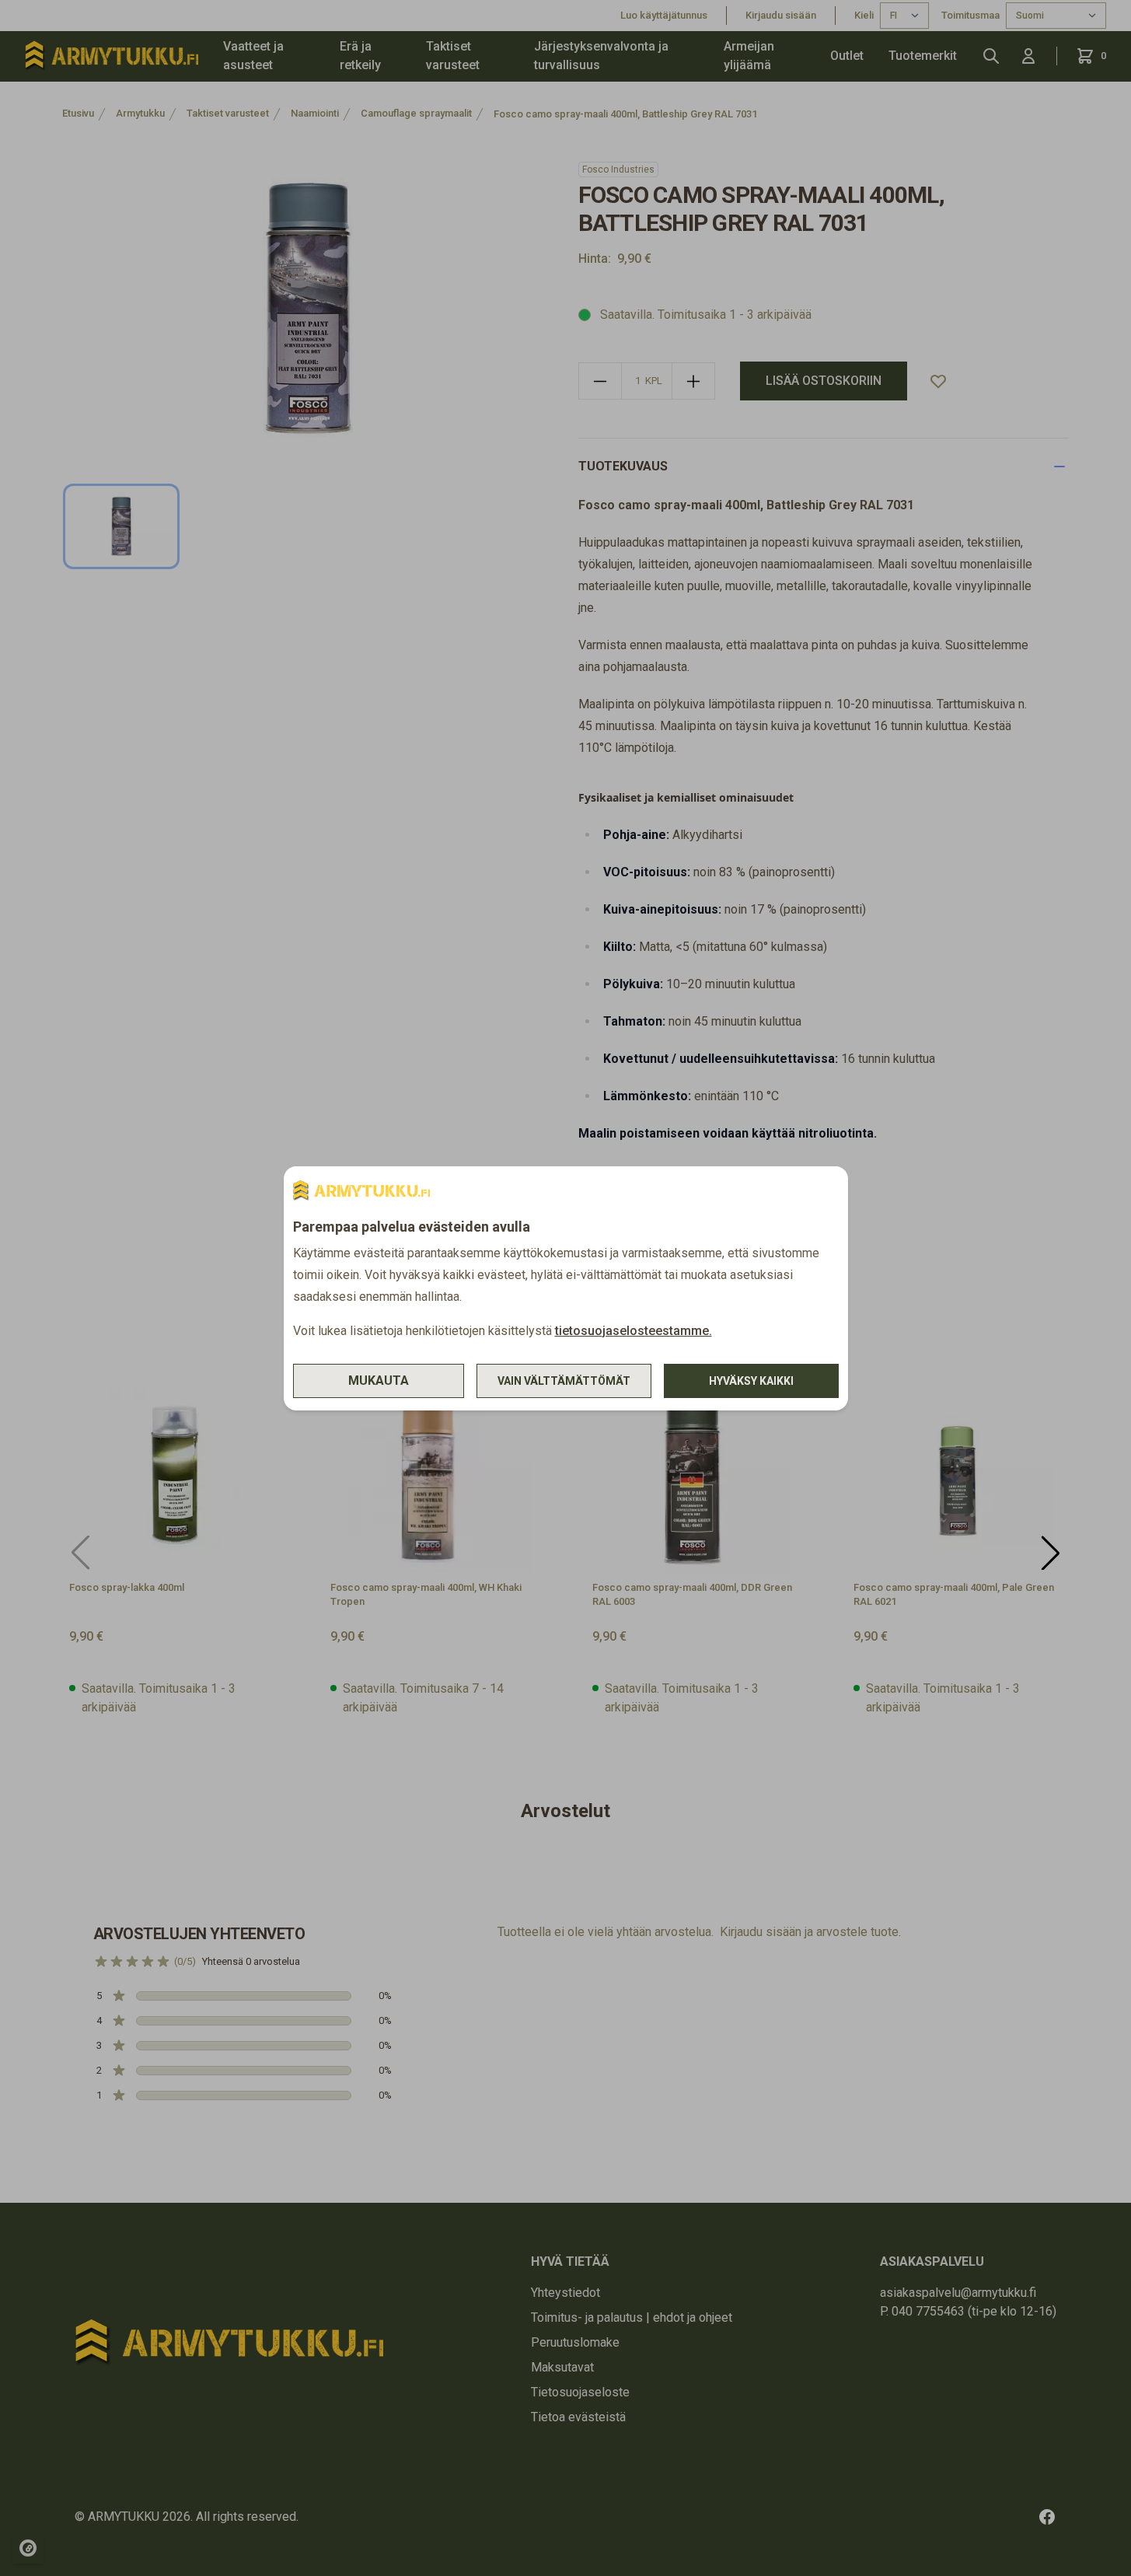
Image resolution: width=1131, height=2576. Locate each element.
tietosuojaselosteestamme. (634, 1331)
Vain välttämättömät (564, 1381)
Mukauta (379, 1381)
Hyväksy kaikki (751, 1381)
